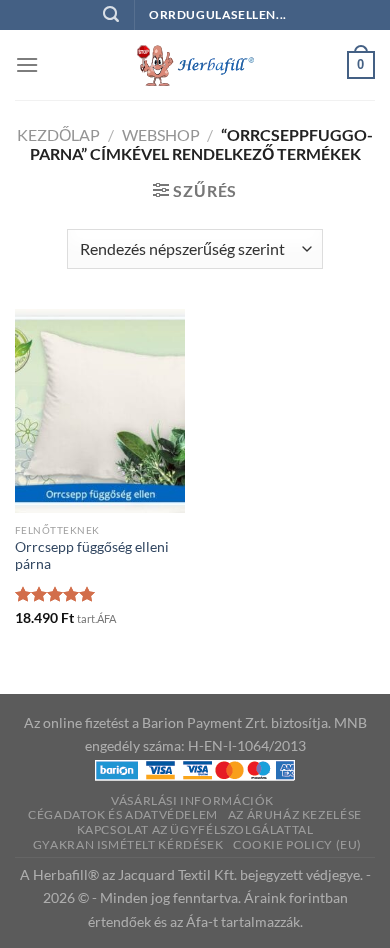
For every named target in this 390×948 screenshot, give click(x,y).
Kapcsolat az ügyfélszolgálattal (195, 829)
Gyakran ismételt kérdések (128, 844)
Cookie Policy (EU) (297, 844)
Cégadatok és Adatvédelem (123, 814)
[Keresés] (111, 14)
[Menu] (27, 64)
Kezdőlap (58, 134)
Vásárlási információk (192, 800)
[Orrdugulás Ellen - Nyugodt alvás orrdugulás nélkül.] (195, 65)
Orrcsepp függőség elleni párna (92, 556)
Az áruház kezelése (295, 814)
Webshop (161, 134)
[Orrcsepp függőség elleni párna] (100, 411)
